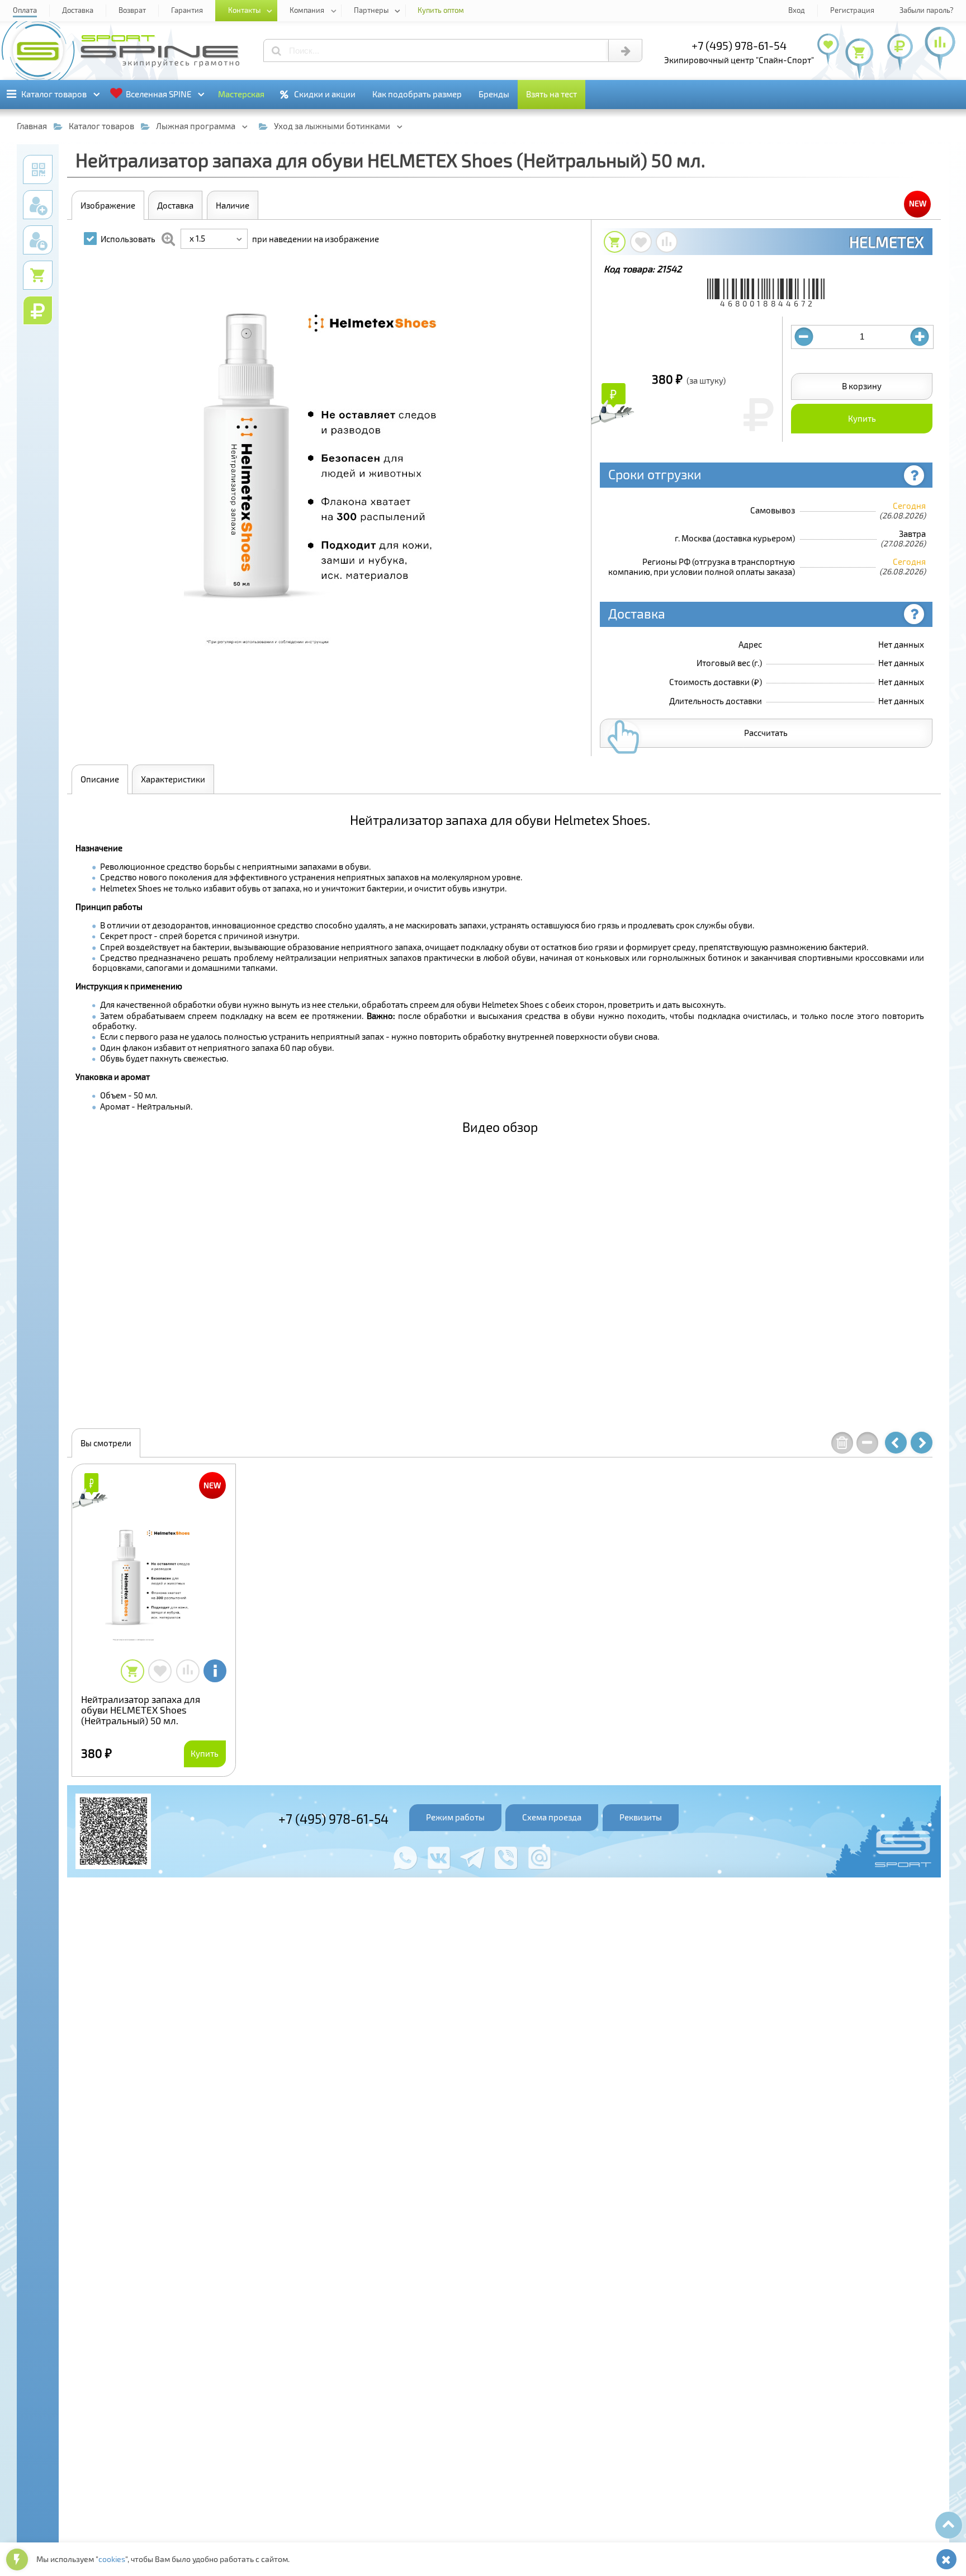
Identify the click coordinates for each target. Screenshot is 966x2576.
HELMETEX (887, 242)
